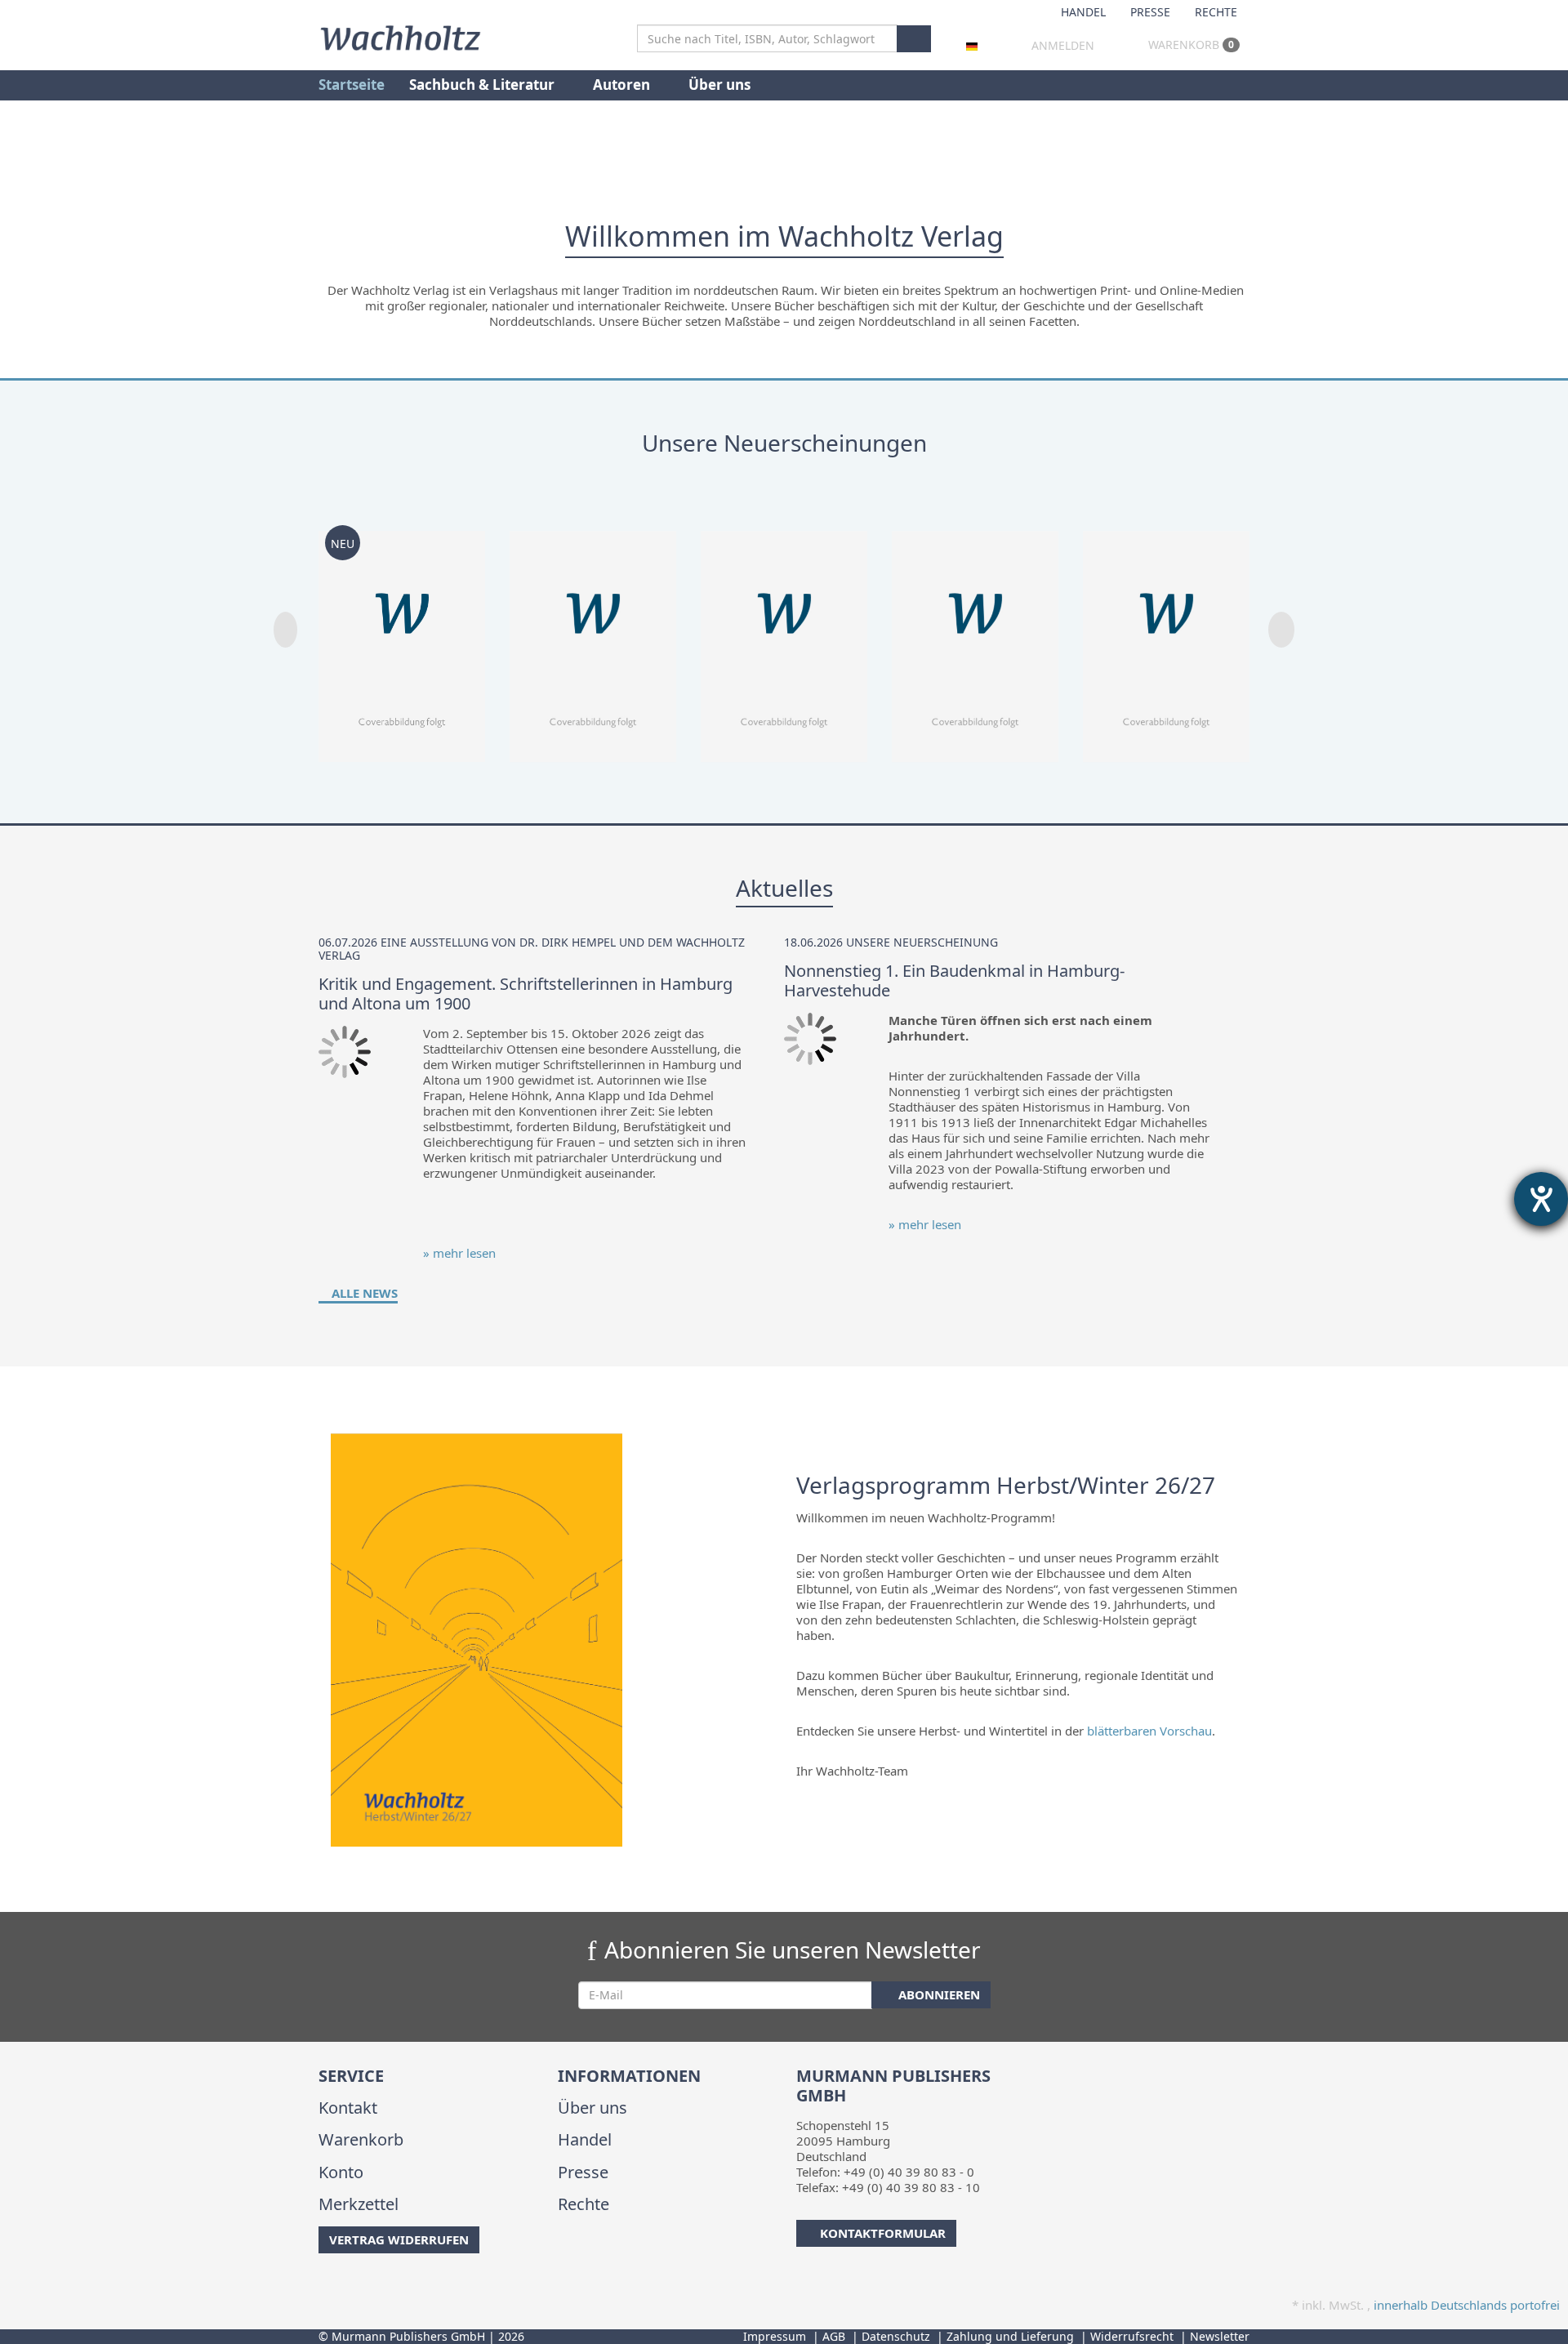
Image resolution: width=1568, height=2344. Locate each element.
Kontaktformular (883, 2233)
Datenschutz (896, 2336)
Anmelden (1063, 45)
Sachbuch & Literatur (483, 85)
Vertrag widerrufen (399, 2239)
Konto (341, 2172)
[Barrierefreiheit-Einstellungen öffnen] (1541, 1199)
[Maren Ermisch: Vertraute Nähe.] (975, 635)
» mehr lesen (459, 1253)
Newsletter (1220, 2336)
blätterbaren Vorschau (1149, 1731)
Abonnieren (938, 1994)
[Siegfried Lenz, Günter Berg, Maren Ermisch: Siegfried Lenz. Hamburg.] (593, 635)
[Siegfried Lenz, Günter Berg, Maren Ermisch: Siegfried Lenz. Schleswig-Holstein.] (784, 635)
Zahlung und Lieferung (1010, 2336)
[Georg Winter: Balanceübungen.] (1166, 635)
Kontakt (348, 2108)
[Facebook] (321, 2286)
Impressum (775, 2336)
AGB (834, 2336)
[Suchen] (914, 39)
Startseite (352, 85)
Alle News (363, 1293)
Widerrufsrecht (1132, 2336)
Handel (1083, 12)
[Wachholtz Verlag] (400, 36)
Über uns (719, 85)
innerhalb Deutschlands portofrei (1467, 2305)
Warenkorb (1189, 45)
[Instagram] (347, 2286)
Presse (1150, 12)
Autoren (623, 85)
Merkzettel (359, 2204)
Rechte (1216, 12)
